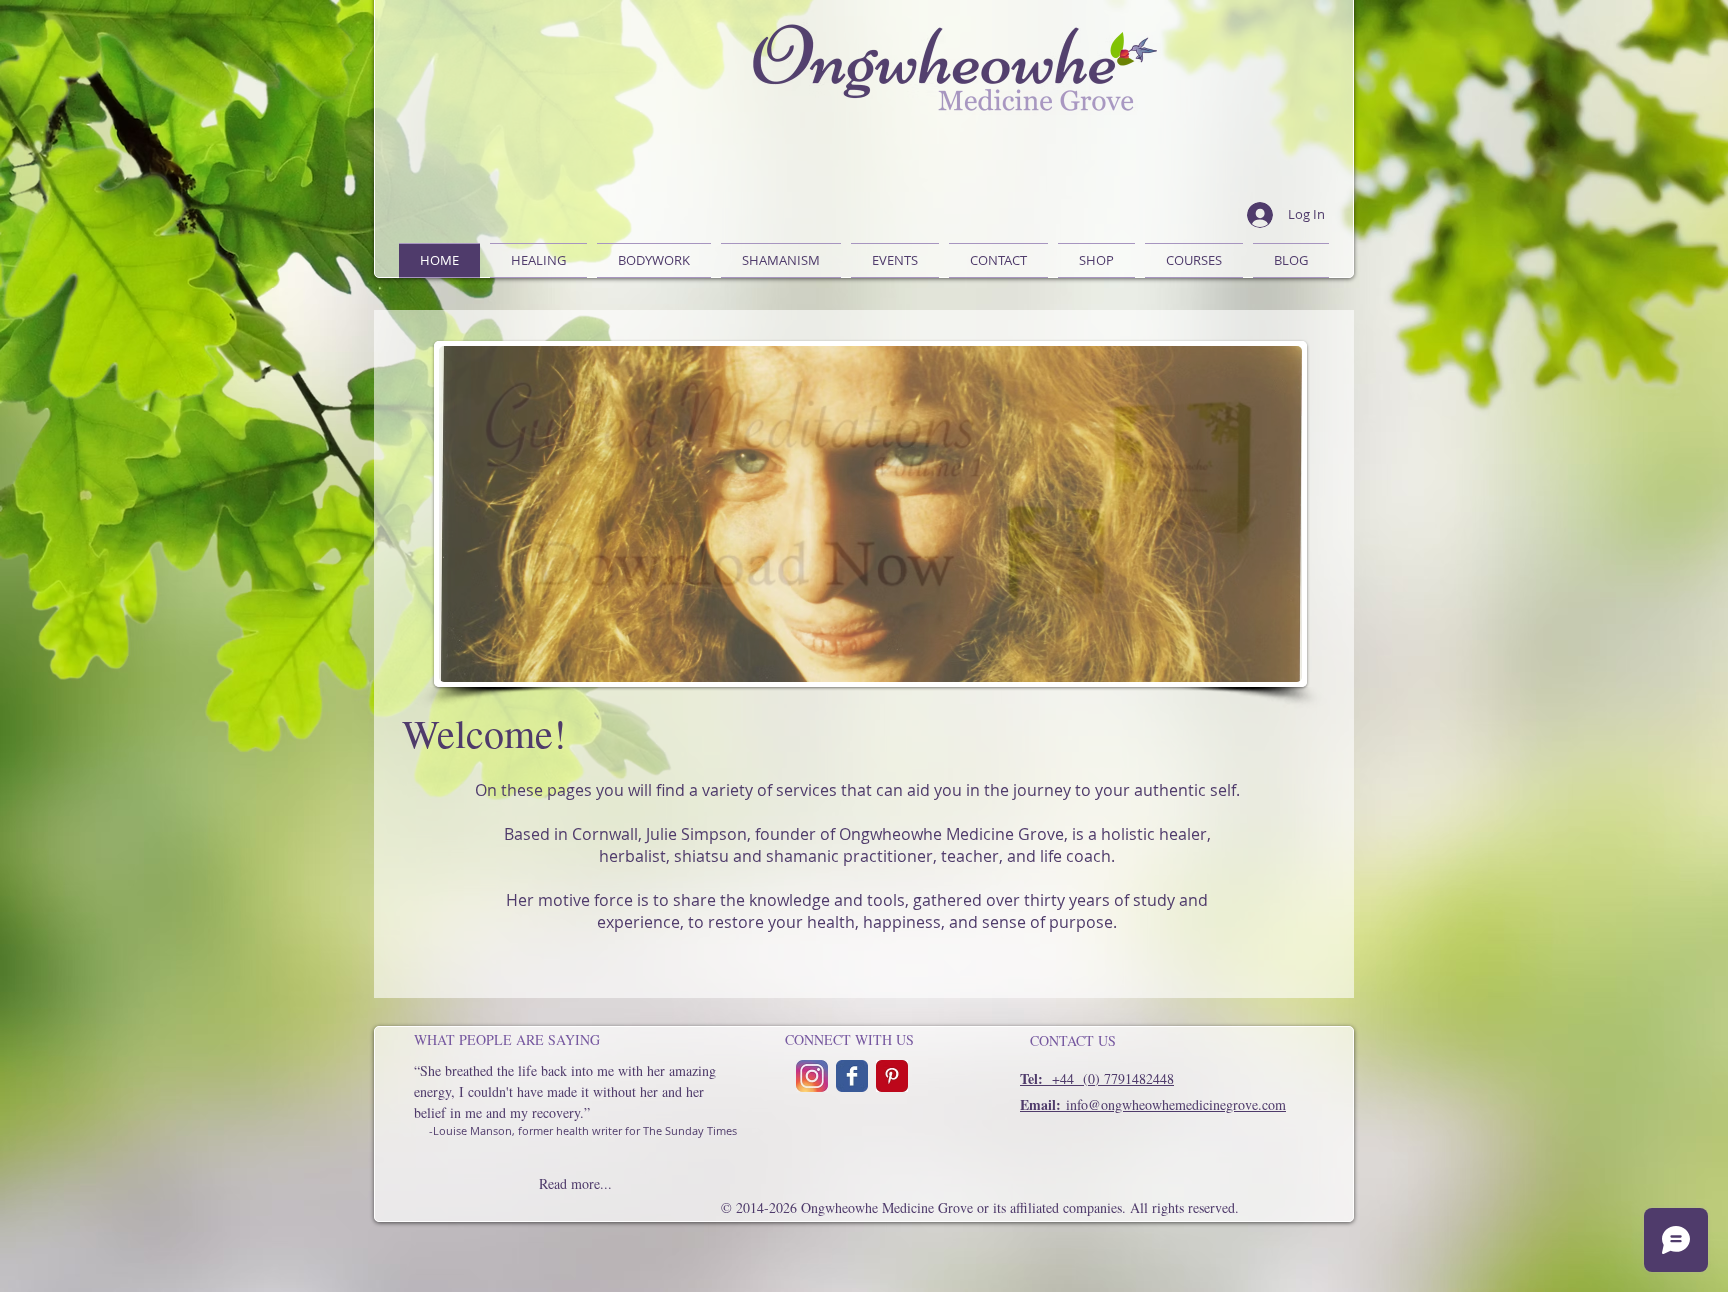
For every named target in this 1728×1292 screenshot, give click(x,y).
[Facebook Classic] (852, 1076)
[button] (654, 260)
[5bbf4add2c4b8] (812, 1076)
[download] (892, 1076)
